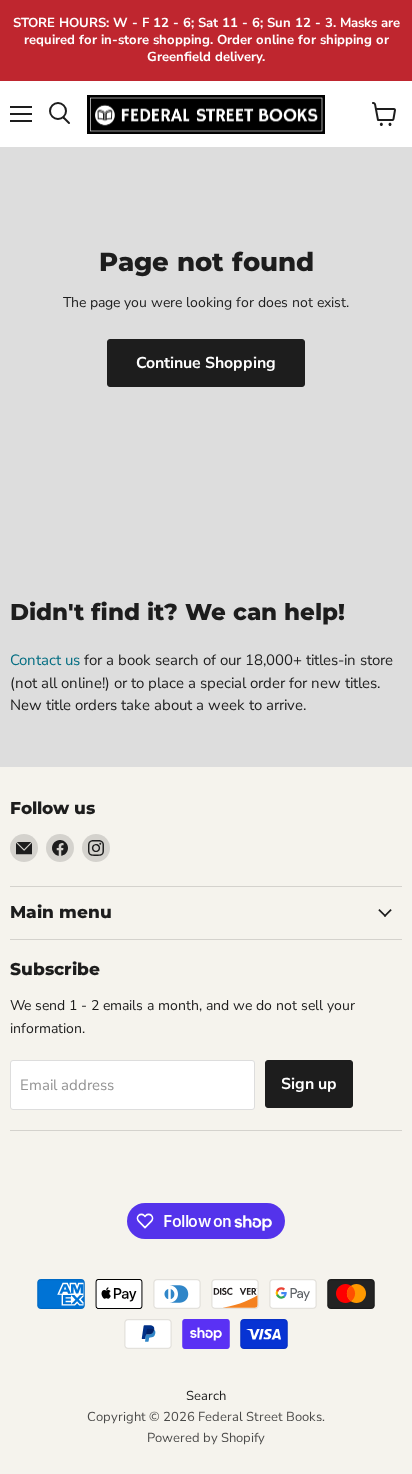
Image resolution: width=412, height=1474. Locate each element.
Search (206, 1396)
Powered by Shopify (206, 1438)
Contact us (45, 660)
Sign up (309, 1084)
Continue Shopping (206, 363)
